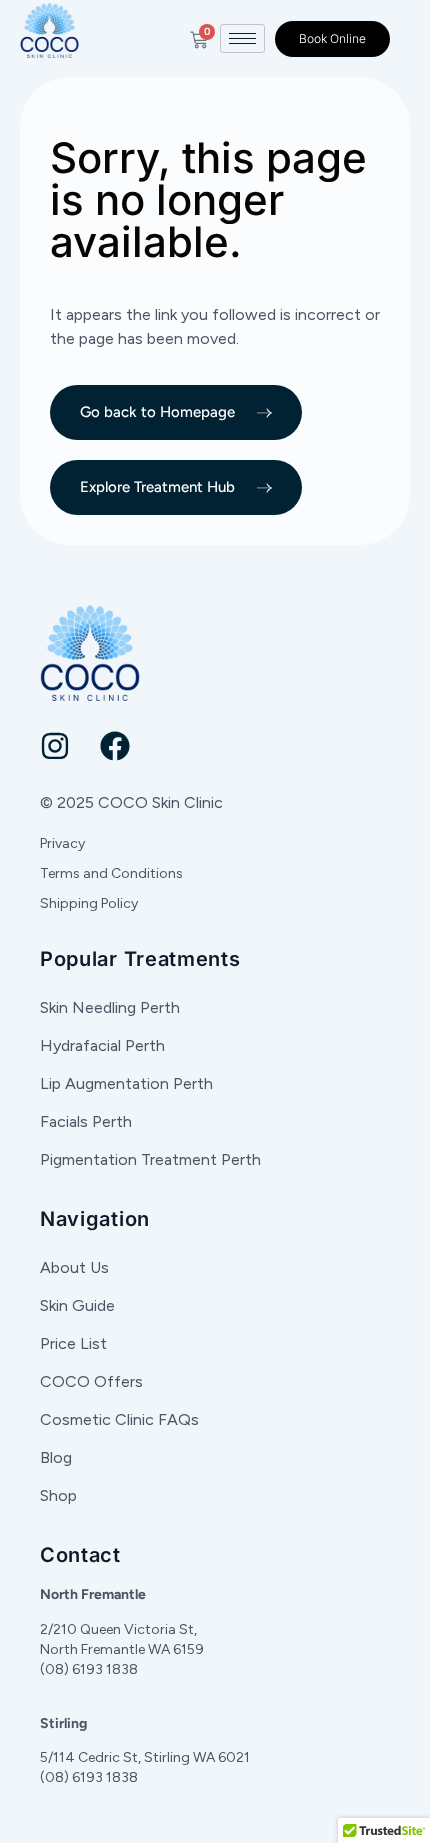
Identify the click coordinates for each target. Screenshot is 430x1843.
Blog (56, 1457)
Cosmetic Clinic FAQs (119, 1419)
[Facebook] (115, 746)
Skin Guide (77, 1305)
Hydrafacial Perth (102, 1045)
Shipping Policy (89, 903)
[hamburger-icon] (242, 38)
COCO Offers (91, 1381)
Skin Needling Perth (110, 1007)
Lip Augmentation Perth (126, 1083)
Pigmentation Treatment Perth (150, 1159)
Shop (58, 1495)
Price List (73, 1343)
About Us (74, 1267)
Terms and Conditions (111, 873)
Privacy (62, 843)
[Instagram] (55, 746)
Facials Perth (86, 1121)
